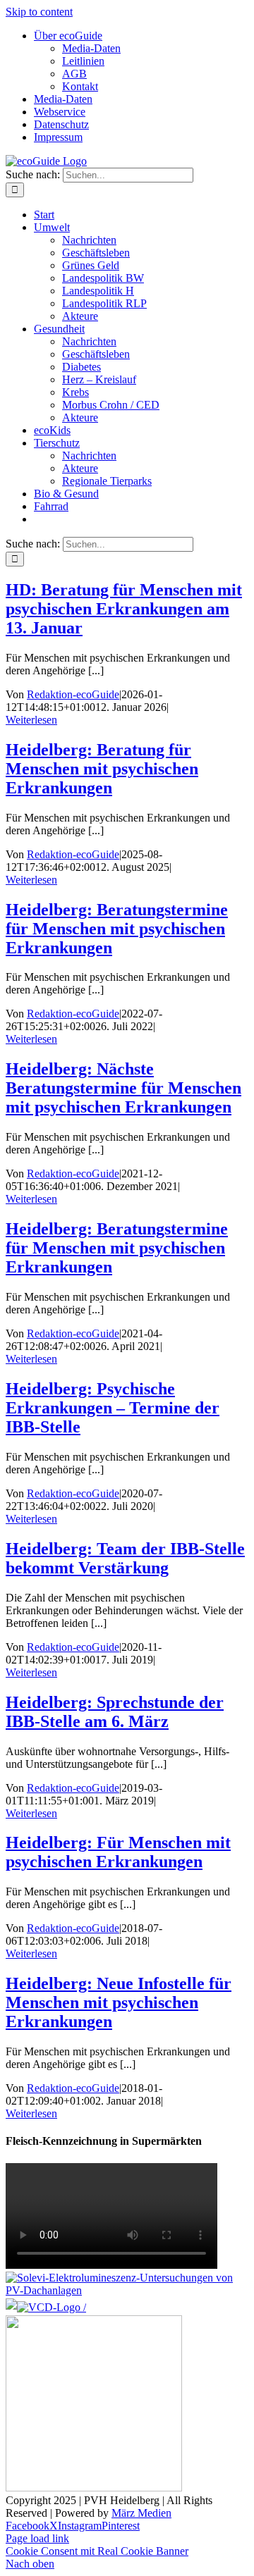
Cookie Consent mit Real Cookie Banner (97, 2551)
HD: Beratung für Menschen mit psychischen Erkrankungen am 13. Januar (124, 609)
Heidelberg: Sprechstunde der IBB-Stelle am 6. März (115, 1712)
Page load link (37, 2538)
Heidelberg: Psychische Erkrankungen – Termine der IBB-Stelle (113, 1408)
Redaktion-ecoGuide (73, 694)
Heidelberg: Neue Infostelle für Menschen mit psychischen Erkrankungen (119, 2002)
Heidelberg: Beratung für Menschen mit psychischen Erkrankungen (102, 769)
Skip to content (39, 12)
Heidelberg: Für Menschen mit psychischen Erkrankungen (118, 1852)
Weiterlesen (31, 720)
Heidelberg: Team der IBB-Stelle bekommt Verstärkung (125, 1558)
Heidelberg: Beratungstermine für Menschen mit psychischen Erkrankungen (117, 929)
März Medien (141, 2513)
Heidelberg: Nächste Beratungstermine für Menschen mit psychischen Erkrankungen (123, 1088)
